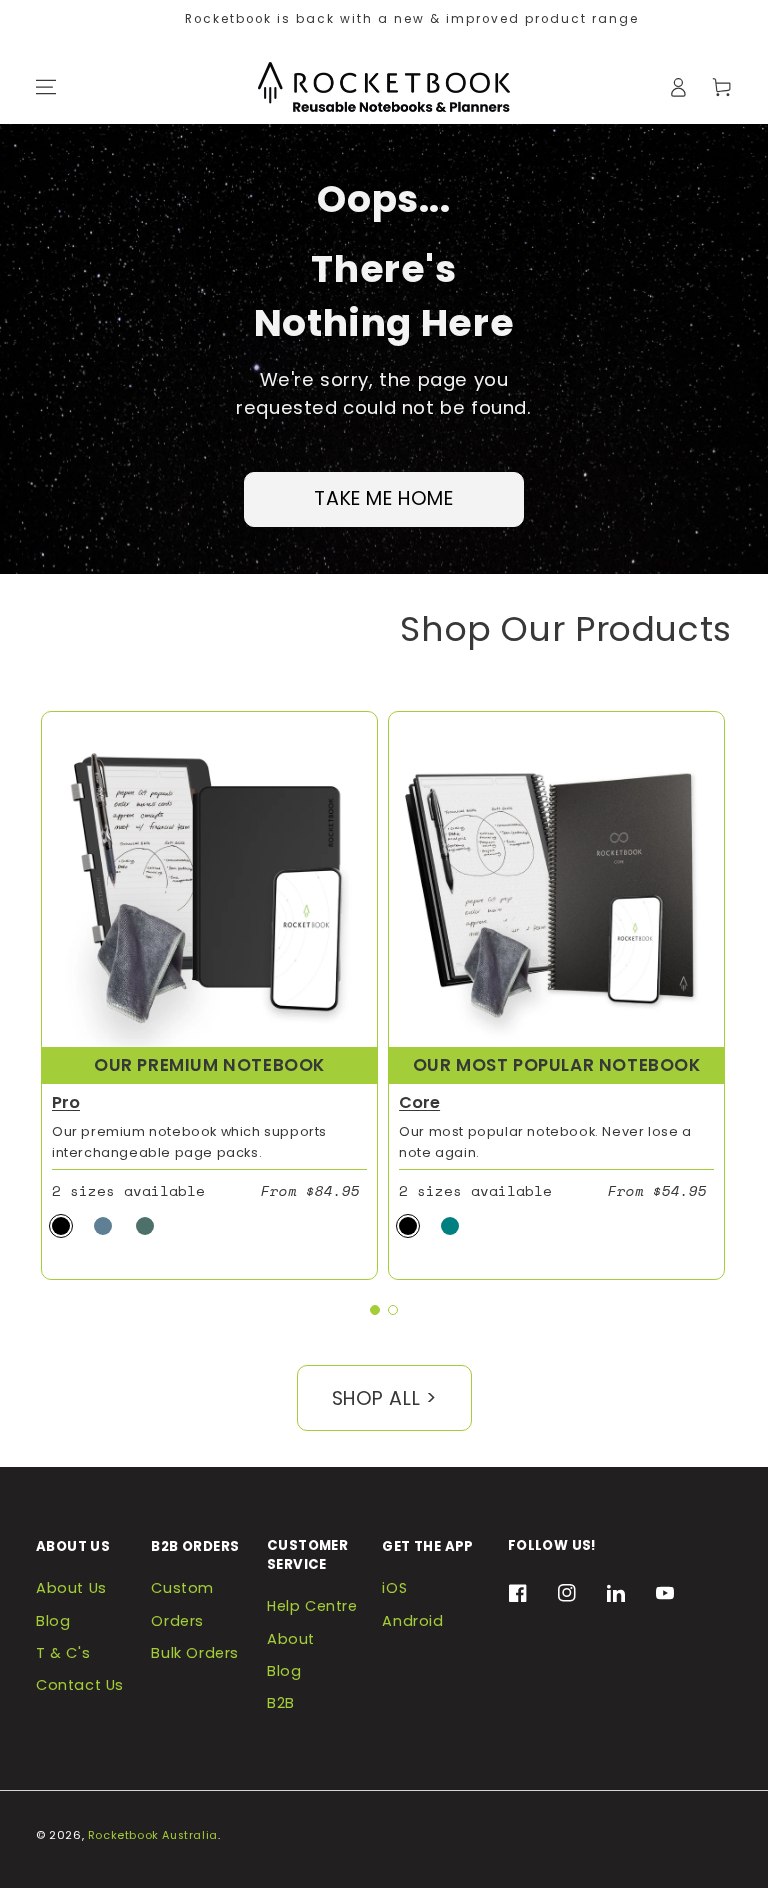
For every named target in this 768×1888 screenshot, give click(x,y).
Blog (53, 1621)
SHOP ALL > (384, 1398)
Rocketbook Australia (153, 1835)
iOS (394, 1588)
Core (419, 1102)
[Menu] (46, 87)
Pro (66, 1102)
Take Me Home (383, 498)
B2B (281, 1703)
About (291, 1639)
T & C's (63, 1653)
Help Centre (312, 1606)
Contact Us (80, 1685)
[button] (375, 1310)
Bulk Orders (195, 1653)
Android (412, 1621)
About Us (71, 1588)
